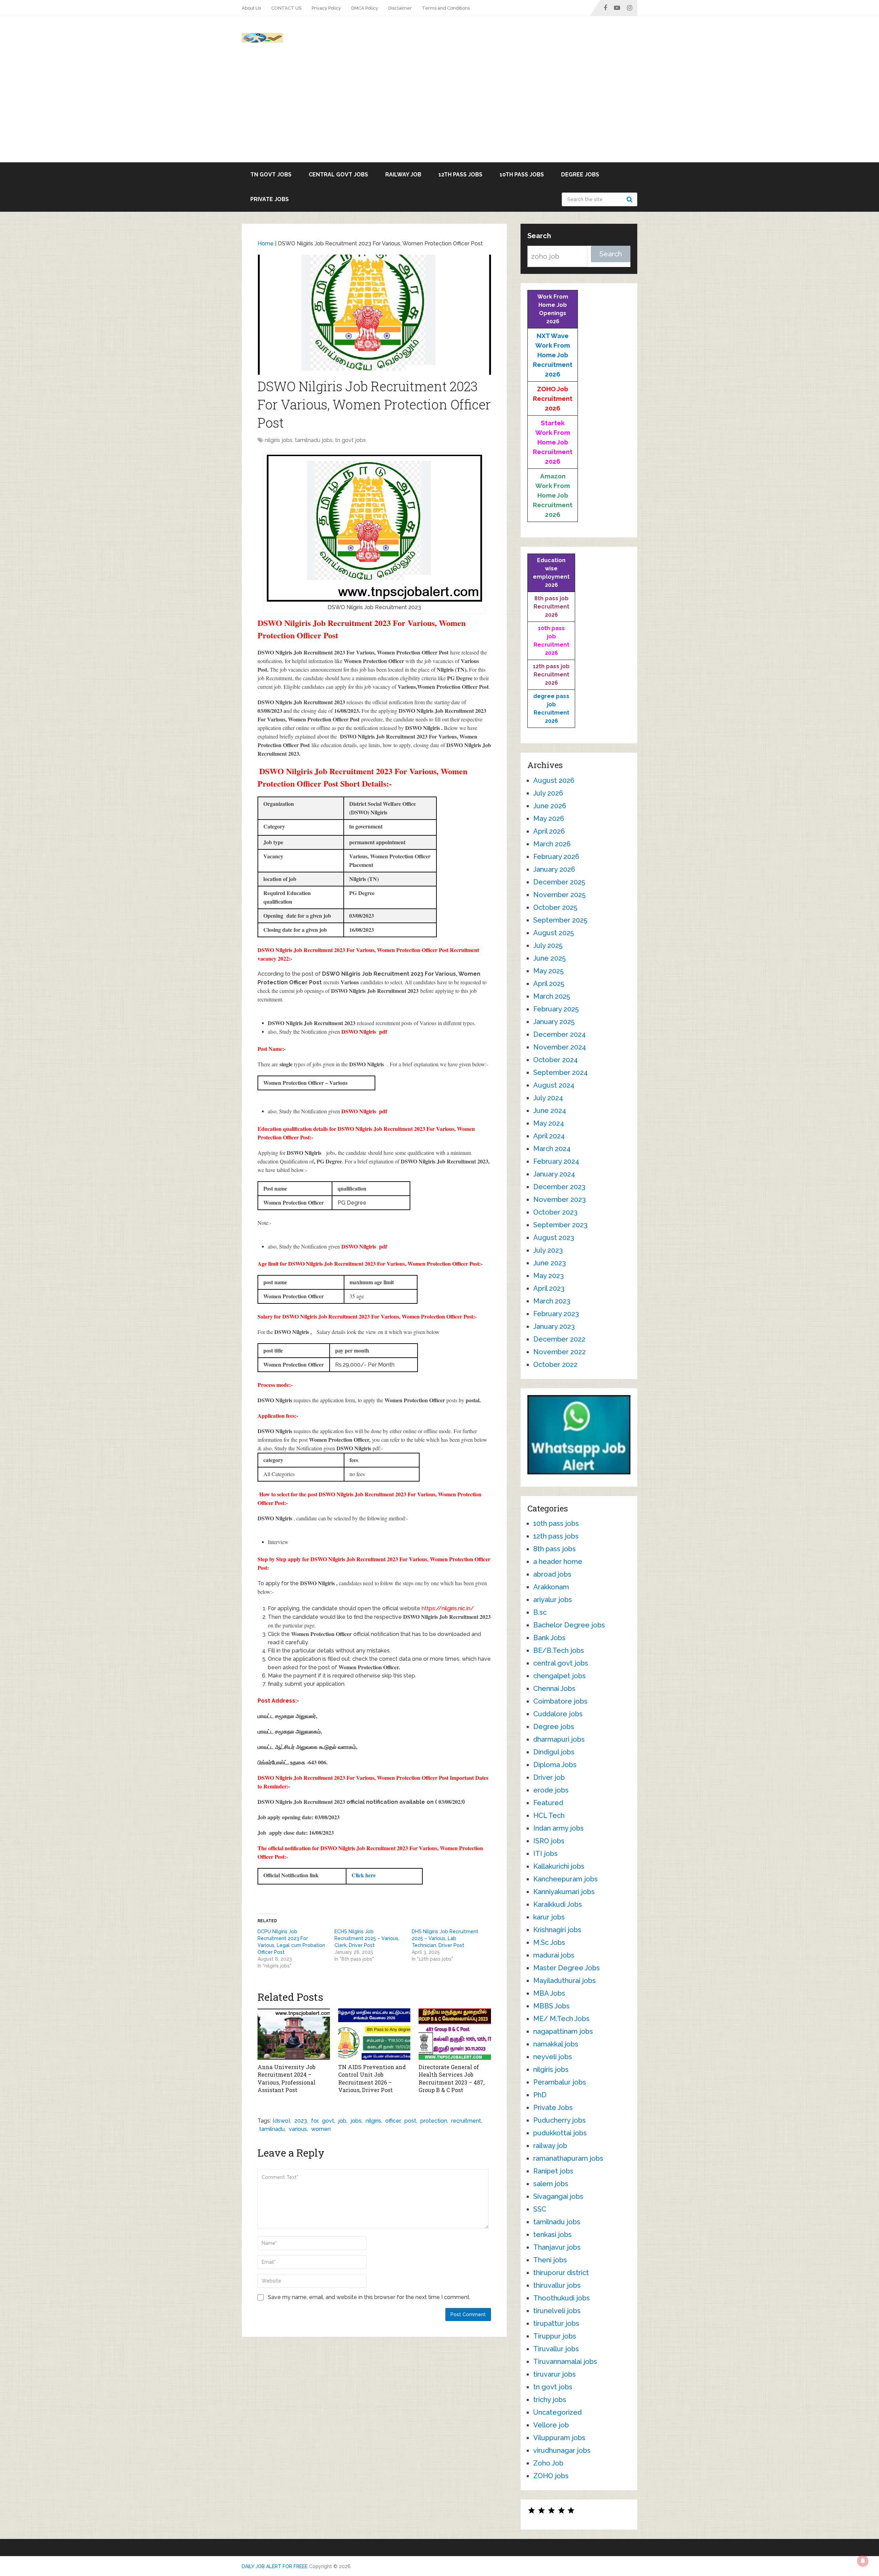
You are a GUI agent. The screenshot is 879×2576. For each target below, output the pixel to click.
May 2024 (549, 1123)
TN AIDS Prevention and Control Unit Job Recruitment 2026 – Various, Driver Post (372, 2078)
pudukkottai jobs (560, 2133)
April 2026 (549, 831)
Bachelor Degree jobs (569, 1625)
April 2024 (549, 1136)
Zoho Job (548, 2463)
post (410, 2121)
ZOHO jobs (551, 2476)
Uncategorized (557, 2412)
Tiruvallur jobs (556, 2349)
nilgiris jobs (279, 440)
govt (328, 2121)
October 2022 (555, 1365)
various (298, 2129)
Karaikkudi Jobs (558, 1904)
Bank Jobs (549, 1638)
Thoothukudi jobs (562, 2298)
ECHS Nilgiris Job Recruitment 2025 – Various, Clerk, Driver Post (367, 1938)
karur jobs (549, 1917)
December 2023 (559, 1187)
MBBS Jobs (551, 2006)
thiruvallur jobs (557, 2285)
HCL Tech (549, 1815)
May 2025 (548, 971)
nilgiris (373, 2121)
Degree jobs (580, 175)
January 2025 (554, 1022)
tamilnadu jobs (314, 440)
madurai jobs (554, 1955)
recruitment (466, 2121)
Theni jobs (550, 2260)
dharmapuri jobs (559, 1739)
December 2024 (560, 1034)
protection (434, 2121)
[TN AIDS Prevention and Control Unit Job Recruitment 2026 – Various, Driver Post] (374, 2034)
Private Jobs (270, 199)
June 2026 (550, 806)
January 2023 (554, 1326)
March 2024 (552, 1149)
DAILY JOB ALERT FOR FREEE (275, 2566)
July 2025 (548, 945)
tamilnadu (272, 2129)
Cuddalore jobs (558, 1714)
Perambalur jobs (560, 2082)
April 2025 (549, 984)
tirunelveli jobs (557, 2311)
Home (266, 243)
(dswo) (281, 2121)
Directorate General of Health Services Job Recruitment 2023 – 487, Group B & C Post (452, 2078)
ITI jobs (545, 1854)
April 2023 (549, 1288)
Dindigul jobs (554, 1752)
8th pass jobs (555, 1549)
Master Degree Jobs (567, 1968)
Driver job (549, 1777)
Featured (548, 1803)
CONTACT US (286, 8)
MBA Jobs (549, 1993)
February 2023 (556, 1314)
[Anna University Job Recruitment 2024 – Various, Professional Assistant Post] (294, 2034)
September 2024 (561, 1072)
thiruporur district (561, 2273)
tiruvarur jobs (555, 2374)
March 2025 (552, 996)
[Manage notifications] (863, 2561)
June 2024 (550, 1111)
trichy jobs (550, 2400)
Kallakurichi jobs (559, 1866)
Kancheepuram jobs (566, 1879)
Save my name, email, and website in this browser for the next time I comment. (369, 2297)
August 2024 (554, 1085)
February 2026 (556, 857)
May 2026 (549, 819)
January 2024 (554, 1174)
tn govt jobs (271, 175)
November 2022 (560, 1352)
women (321, 2129)
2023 (301, 2121)
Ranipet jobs (553, 2171)
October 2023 (555, 1212)
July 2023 (548, 1250)
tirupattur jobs (556, 2323)
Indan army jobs (558, 1828)
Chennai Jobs (554, 1689)
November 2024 (560, 1047)
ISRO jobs (549, 1841)
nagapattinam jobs (563, 2031)
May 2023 (549, 1276)
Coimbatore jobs (560, 1701)
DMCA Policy (365, 8)
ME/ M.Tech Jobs (561, 2019)
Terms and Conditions (446, 8)
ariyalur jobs (553, 1600)
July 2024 (548, 1098)
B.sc (540, 1612)
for (315, 2121)
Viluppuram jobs (559, 2438)
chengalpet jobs (560, 1676)
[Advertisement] (439, 111)
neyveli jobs (553, 2057)
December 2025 (559, 882)
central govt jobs (338, 175)
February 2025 (556, 1009)
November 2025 (559, 895)
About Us (251, 8)
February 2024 (556, 1161)
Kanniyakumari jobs (564, 1892)
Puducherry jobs (560, 2120)
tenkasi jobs (552, 2235)
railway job (403, 175)
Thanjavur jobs (557, 2247)
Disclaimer (400, 8)
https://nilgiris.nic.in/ (448, 1608)
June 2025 (549, 958)
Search (630, 199)
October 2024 (556, 1060)
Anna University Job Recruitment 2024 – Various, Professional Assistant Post (287, 2078)
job (342, 2121)
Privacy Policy (326, 8)
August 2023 (554, 1238)
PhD (540, 2095)
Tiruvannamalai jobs (565, 2362)
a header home (558, 1562)
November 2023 (560, 1199)
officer (393, 2121)
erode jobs (551, 1790)
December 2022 (559, 1339)
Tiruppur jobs (555, 2336)
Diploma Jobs (555, 1765)
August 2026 (554, 780)
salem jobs (551, 2184)
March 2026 (552, 844)
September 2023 (560, 1225)
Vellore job (551, 2425)
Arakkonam (551, 1587)
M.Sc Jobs (549, 1942)
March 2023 (552, 1301)
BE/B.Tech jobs (559, 1650)
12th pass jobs (460, 175)
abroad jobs (552, 1574)
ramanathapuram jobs (568, 2158)
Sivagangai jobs (558, 2196)
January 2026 (554, 869)
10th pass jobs (522, 175)
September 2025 (560, 920)
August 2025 (553, 933)
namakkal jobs (556, 2044)
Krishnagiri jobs (557, 1930)
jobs (356, 2121)
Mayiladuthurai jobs (564, 1981)
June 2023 (550, 1263)
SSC (540, 2209)
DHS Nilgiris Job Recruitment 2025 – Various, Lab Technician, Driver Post (445, 1938)
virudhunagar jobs (562, 2450)
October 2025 (555, 907)
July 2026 (548, 793)
